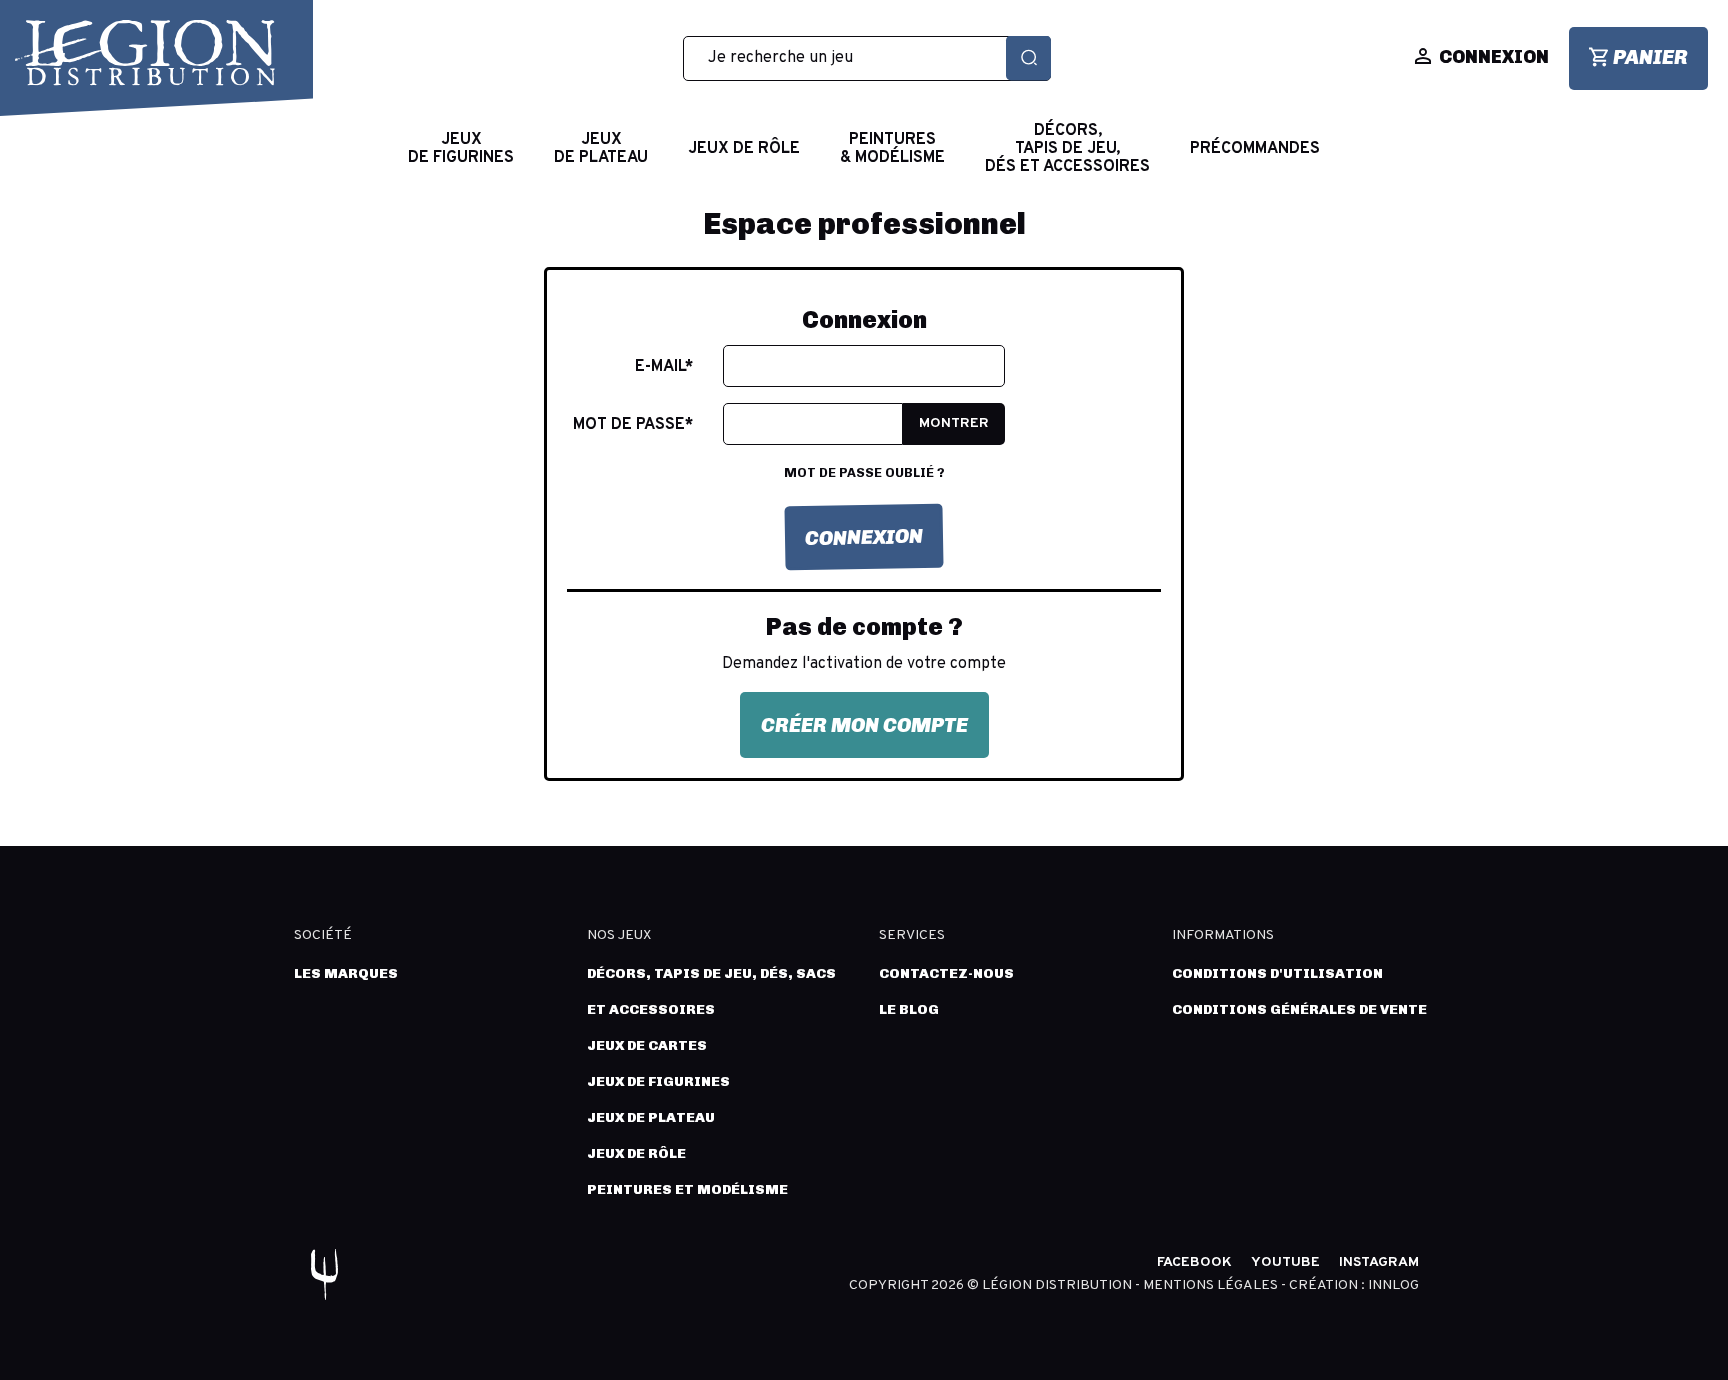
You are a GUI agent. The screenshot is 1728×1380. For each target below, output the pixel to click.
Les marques (346, 973)
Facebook (1194, 1262)
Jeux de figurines (658, 1081)
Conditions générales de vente (1299, 1009)
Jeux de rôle (636, 1153)
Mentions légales (1212, 1285)
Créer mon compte (864, 725)
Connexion (864, 537)
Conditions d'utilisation (1277, 973)
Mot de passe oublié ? (864, 472)
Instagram (1379, 1262)
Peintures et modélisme (687, 1189)
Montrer (954, 423)
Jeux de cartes (647, 1045)
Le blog (909, 1009)
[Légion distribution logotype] (145, 53)
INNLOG (1393, 1285)
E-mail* (664, 367)
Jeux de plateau (651, 1117)
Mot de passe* (633, 425)
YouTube (1285, 1262)
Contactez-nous (946, 973)
